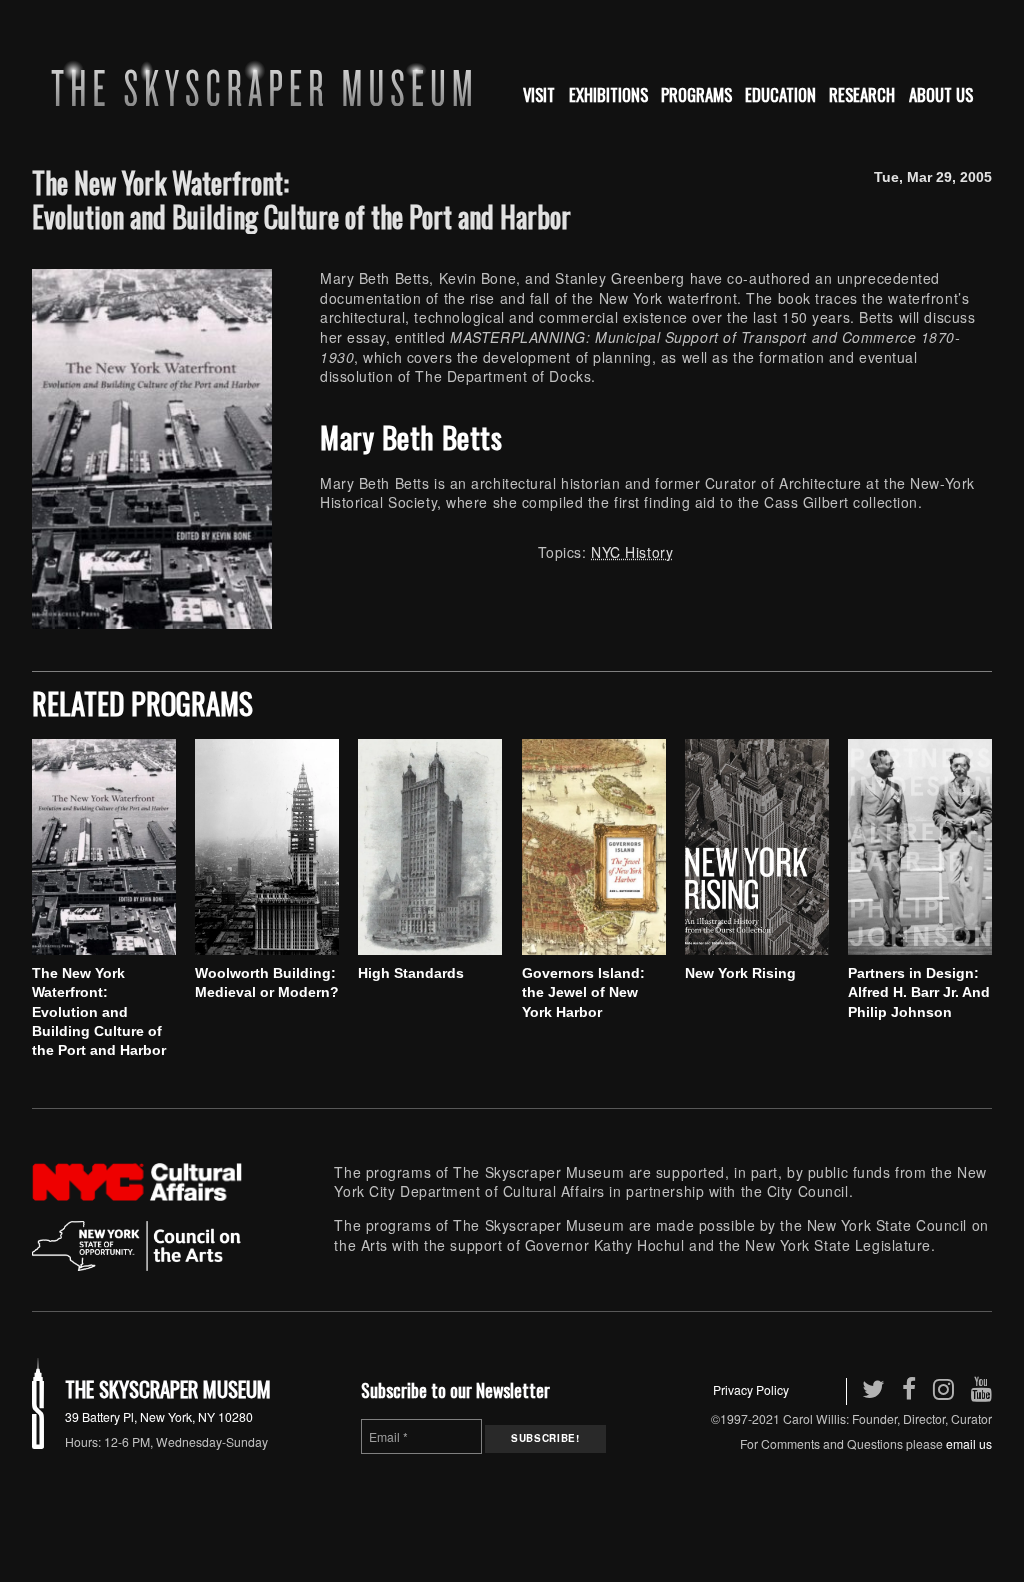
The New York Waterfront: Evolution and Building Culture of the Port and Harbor (99, 1011)
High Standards (411, 973)
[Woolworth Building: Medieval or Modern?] (267, 847)
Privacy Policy (751, 1389)
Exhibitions (608, 94)
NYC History (632, 552)
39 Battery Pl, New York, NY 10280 (159, 1416)
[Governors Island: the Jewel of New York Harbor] (594, 847)
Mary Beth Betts (411, 437)
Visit (539, 94)
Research (862, 94)
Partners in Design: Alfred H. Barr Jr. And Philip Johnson (919, 992)
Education (780, 94)
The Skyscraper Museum (168, 1388)
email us (969, 1443)
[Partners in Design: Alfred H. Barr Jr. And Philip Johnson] (920, 847)
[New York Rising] (757, 847)
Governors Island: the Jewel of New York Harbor (583, 992)
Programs (696, 94)
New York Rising (740, 973)
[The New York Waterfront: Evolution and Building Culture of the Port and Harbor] (104, 847)
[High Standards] (430, 847)
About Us (941, 94)
